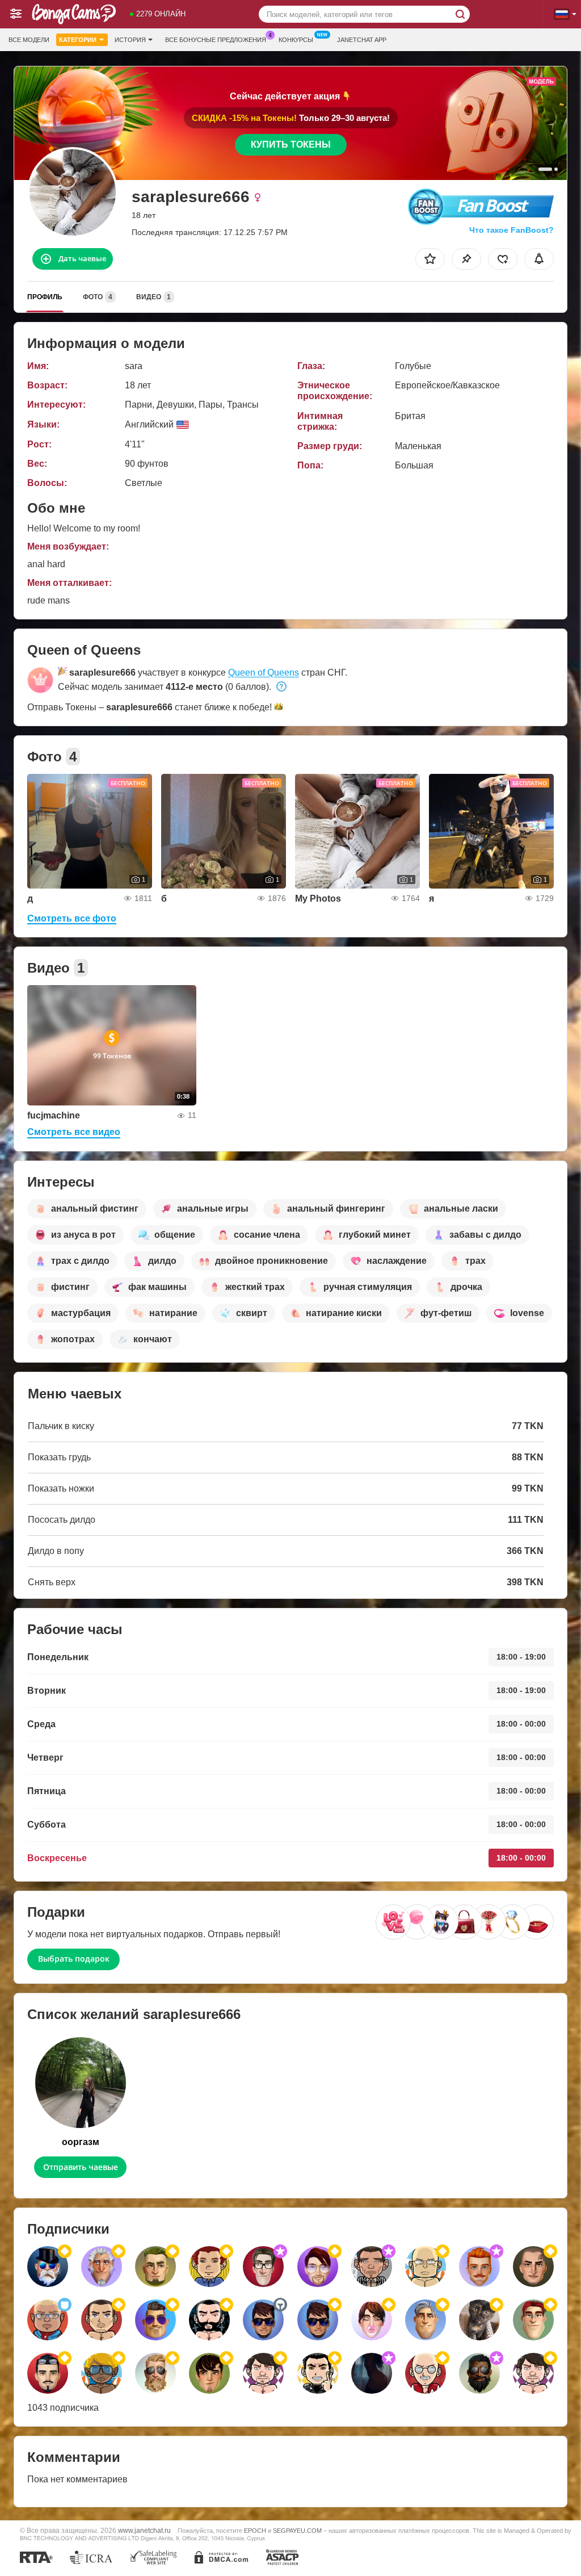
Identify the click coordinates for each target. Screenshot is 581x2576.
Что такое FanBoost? (511, 230)
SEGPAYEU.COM (297, 2531)
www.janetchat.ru (144, 2530)
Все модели (29, 40)
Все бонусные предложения (216, 40)
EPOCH (255, 2531)
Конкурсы (296, 40)
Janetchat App (362, 40)
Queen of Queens (264, 673)
